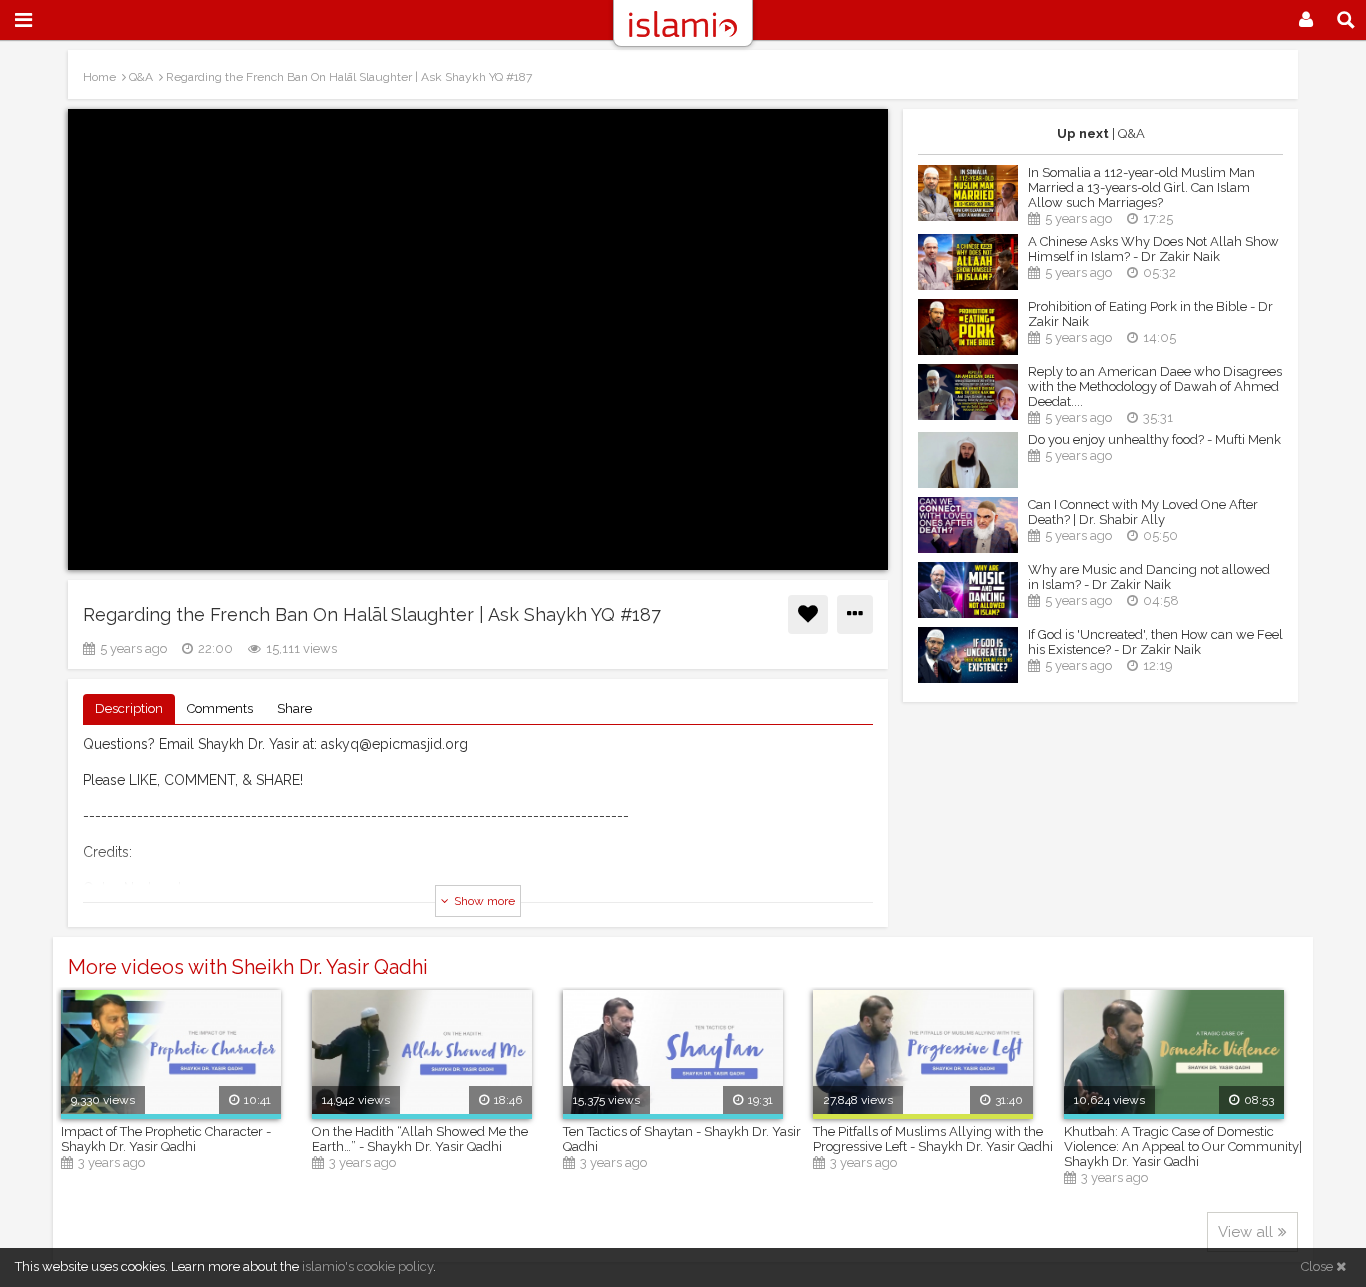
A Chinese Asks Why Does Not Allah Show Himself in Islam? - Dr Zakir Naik (1153, 249)
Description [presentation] (129, 708)
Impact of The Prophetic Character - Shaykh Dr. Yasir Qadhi (166, 1139)
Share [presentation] (294, 708)
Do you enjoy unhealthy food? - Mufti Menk (1154, 439)
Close (1318, 1266)
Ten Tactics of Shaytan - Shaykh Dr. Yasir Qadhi (682, 1139)
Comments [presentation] (220, 708)
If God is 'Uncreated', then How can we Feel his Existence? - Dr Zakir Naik (1155, 642)
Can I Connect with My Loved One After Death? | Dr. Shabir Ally (1143, 512)
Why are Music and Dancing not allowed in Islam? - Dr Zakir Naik (1149, 577)
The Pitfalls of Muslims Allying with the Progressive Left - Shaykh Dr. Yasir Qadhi (933, 1139)
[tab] (129, 709)
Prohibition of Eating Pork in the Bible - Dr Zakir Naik (1150, 314)
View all (1245, 1232)
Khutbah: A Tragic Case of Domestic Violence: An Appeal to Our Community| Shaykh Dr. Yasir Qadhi (1183, 1146)
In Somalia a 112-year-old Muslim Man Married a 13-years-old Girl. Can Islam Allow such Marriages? (1141, 187)
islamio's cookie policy (367, 1266)
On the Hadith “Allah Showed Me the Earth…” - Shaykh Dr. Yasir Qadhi (420, 1139)
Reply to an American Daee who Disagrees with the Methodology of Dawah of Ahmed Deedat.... (1155, 386)
